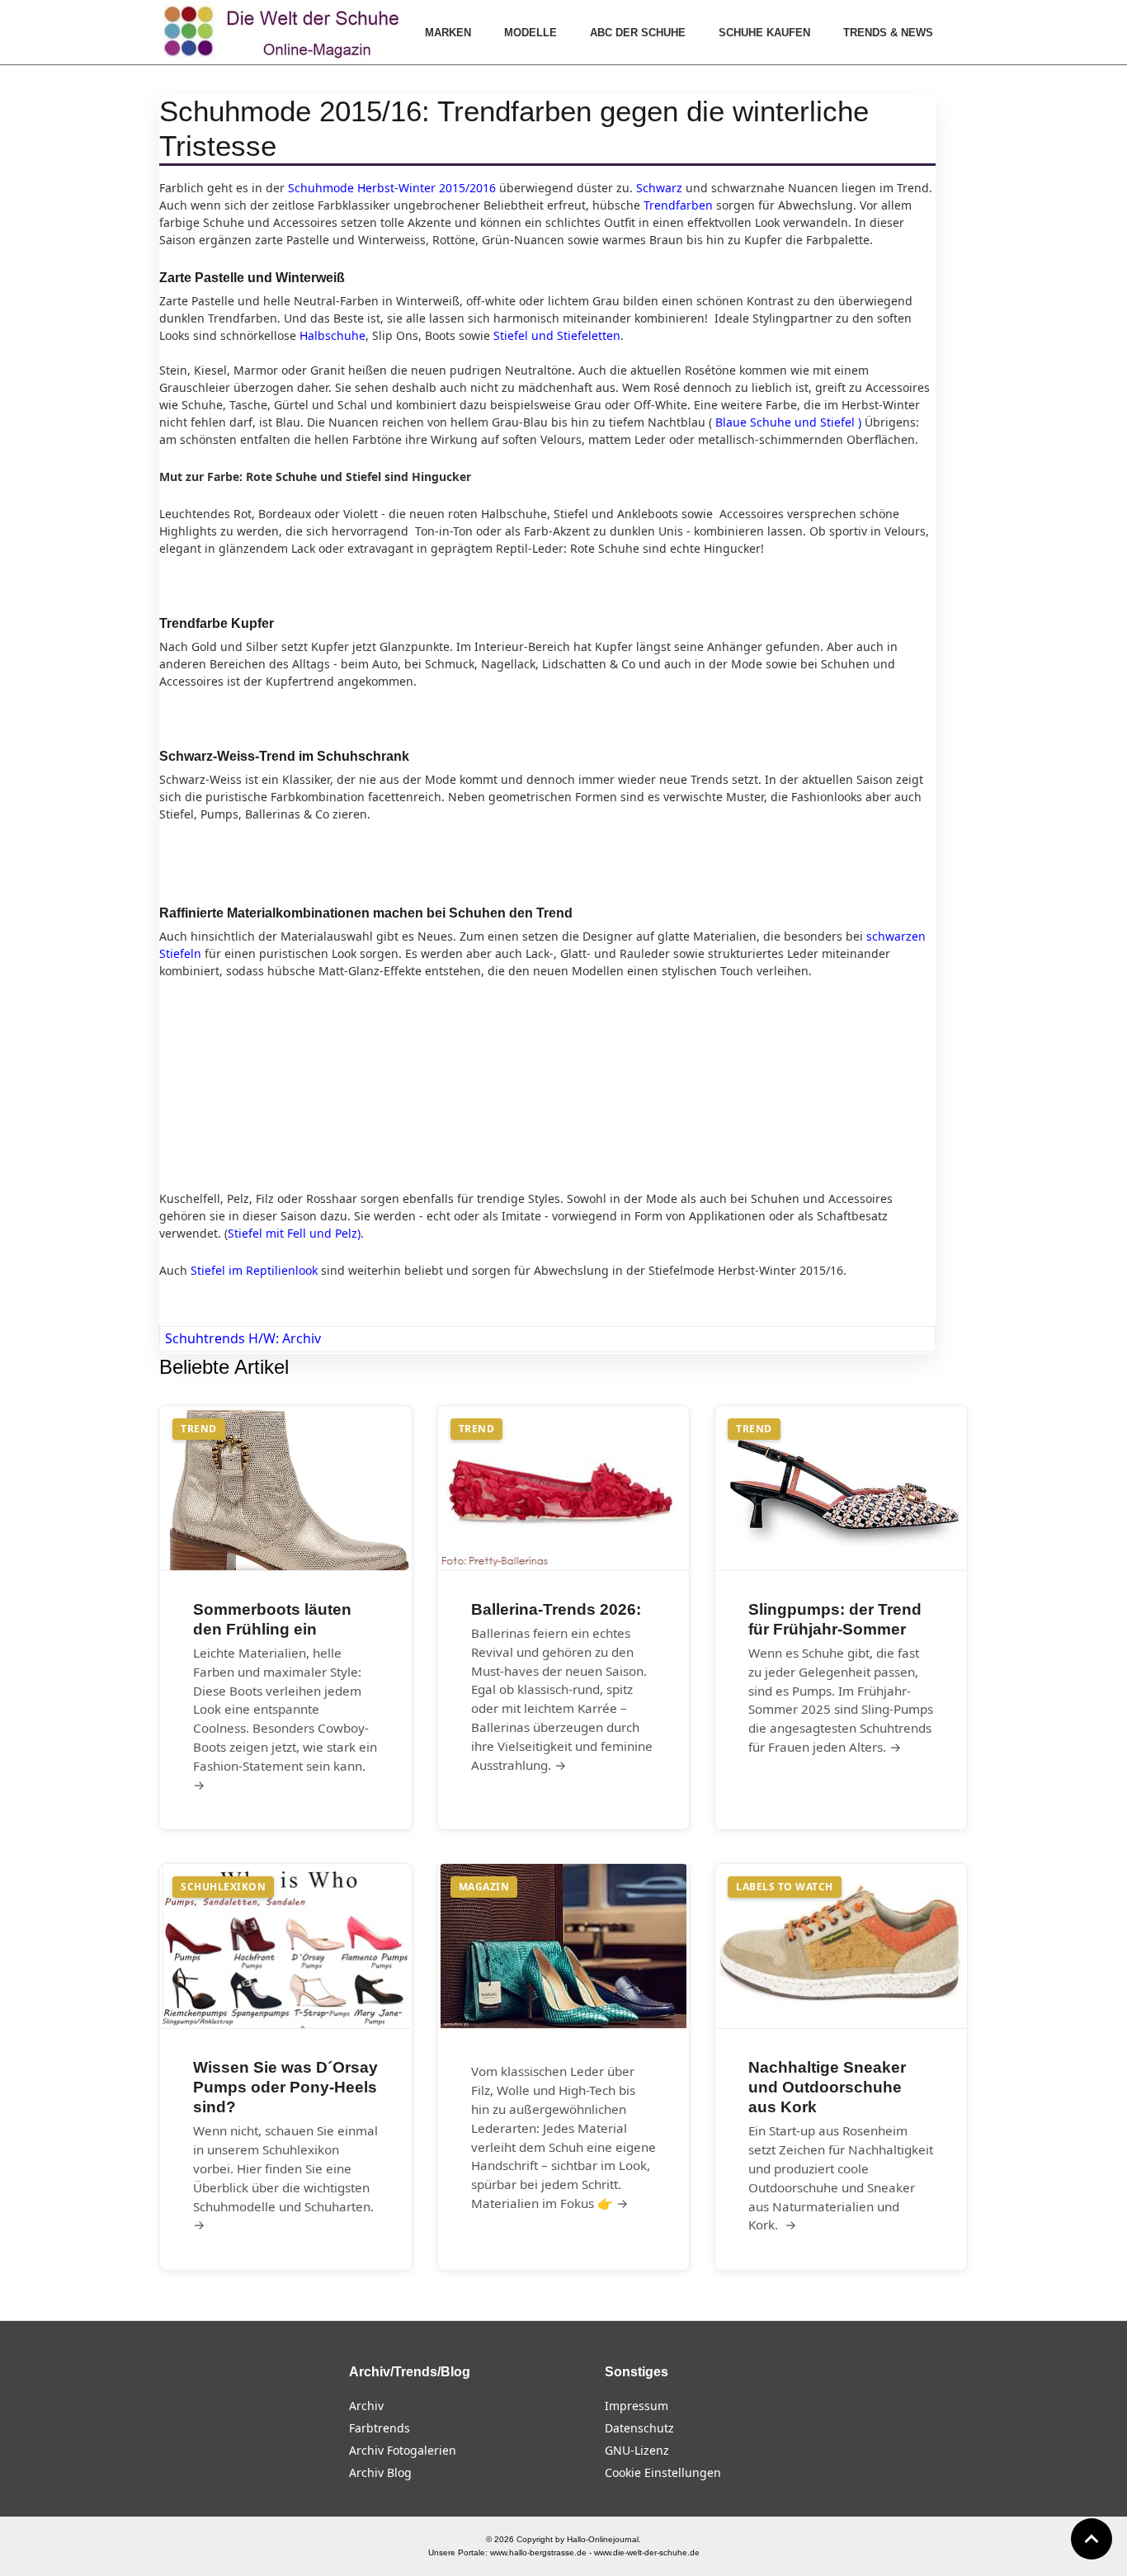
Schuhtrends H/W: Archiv (243, 1338)
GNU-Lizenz (637, 2450)
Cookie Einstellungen (663, 2472)
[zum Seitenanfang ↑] (1092, 2539)
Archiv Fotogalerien (403, 2450)
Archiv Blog (380, 2472)
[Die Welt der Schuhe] (284, 32)
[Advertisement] (283, 1083)
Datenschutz (639, 2428)
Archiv (366, 2406)
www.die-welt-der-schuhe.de (647, 2552)
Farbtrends (380, 2428)
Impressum (637, 2406)
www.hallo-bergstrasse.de (538, 2552)
